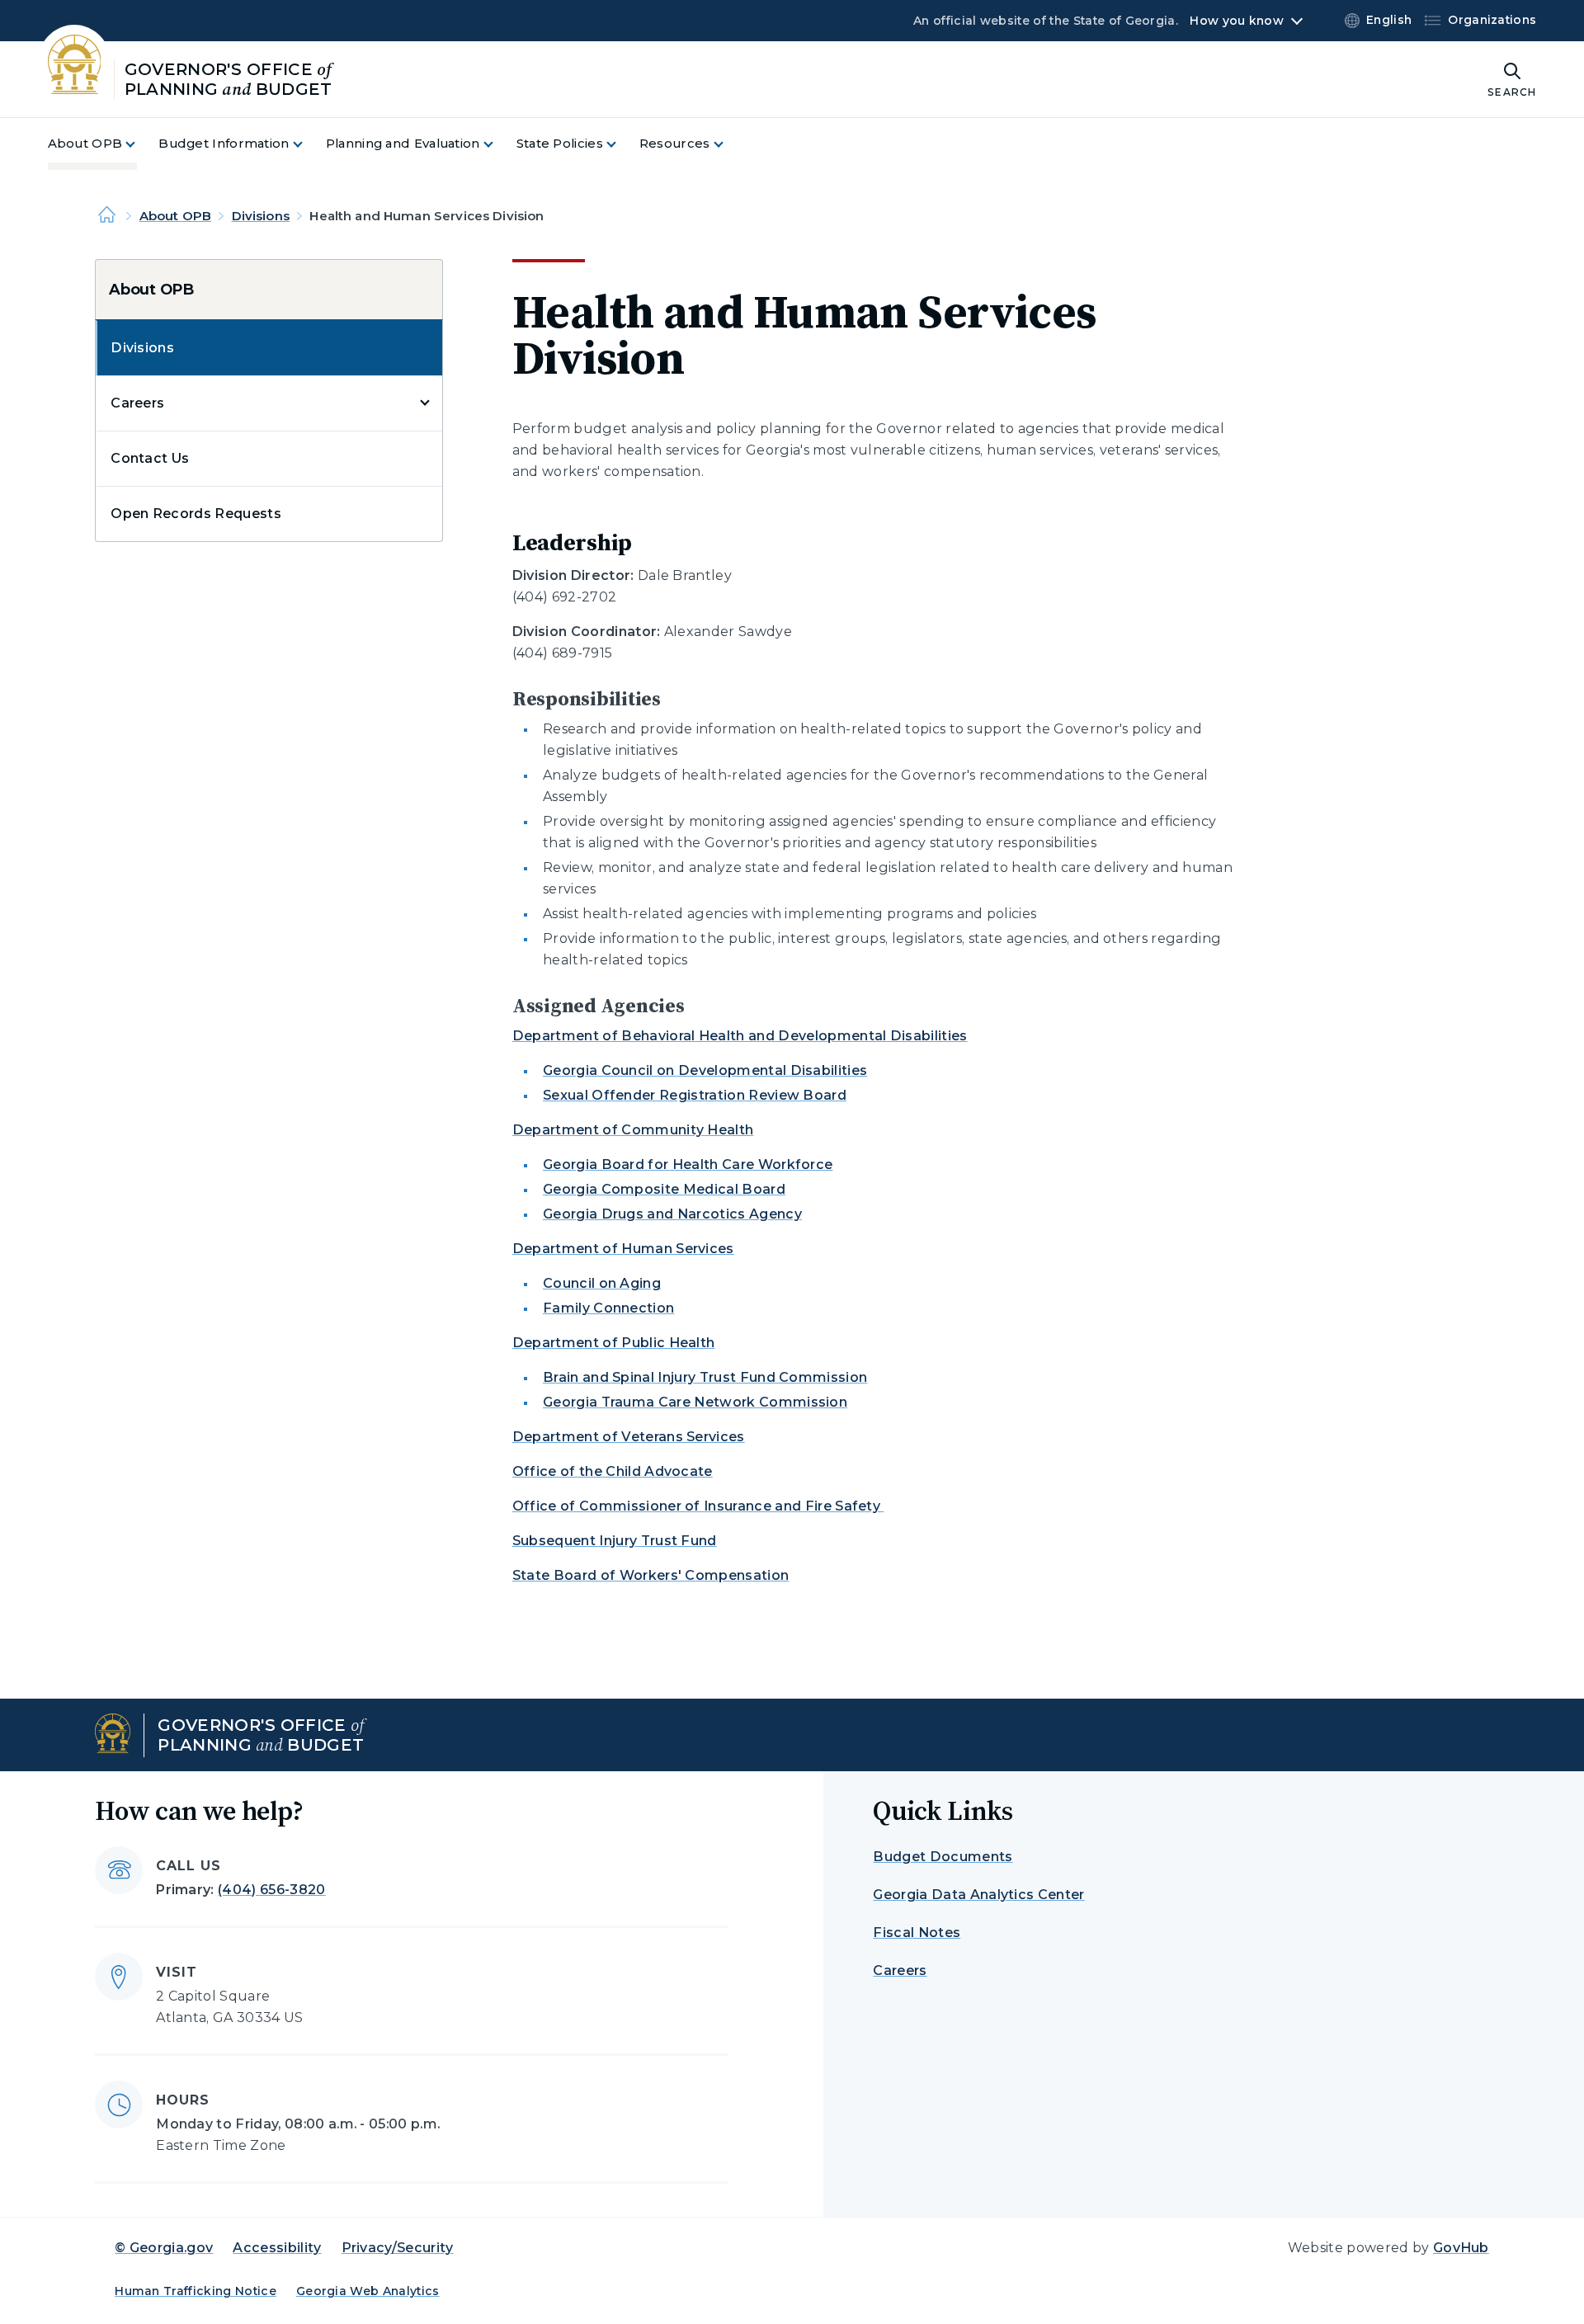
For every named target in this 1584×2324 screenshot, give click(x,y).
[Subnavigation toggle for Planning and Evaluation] (498, 144)
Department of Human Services (623, 1249)
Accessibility (277, 2248)
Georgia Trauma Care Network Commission (695, 1402)
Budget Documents (943, 1857)
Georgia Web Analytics (368, 2291)
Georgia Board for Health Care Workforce (688, 1164)
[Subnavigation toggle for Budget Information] (308, 144)
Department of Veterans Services (629, 1437)
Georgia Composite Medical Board (664, 1189)
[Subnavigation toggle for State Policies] (621, 144)
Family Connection (608, 1308)
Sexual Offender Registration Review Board (695, 1095)
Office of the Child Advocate (613, 1471)
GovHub (1461, 2248)
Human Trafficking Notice (196, 2291)
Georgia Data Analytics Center (978, 1895)
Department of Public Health (614, 1343)
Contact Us (150, 458)
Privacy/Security (398, 2248)
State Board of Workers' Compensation (651, 1575)
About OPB (175, 216)
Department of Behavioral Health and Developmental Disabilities (740, 1036)
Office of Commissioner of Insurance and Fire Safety (698, 1506)
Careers (137, 403)
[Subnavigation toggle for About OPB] (140, 144)
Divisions (261, 216)
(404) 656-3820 (271, 1890)
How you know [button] (1236, 21)
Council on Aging (602, 1283)
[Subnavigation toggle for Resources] (728, 144)
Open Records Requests (196, 514)
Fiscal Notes (917, 1933)
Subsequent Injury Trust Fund (615, 1541)
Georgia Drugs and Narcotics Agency (672, 1214)
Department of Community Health (633, 1130)
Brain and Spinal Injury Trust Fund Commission (705, 1377)
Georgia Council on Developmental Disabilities (705, 1070)
